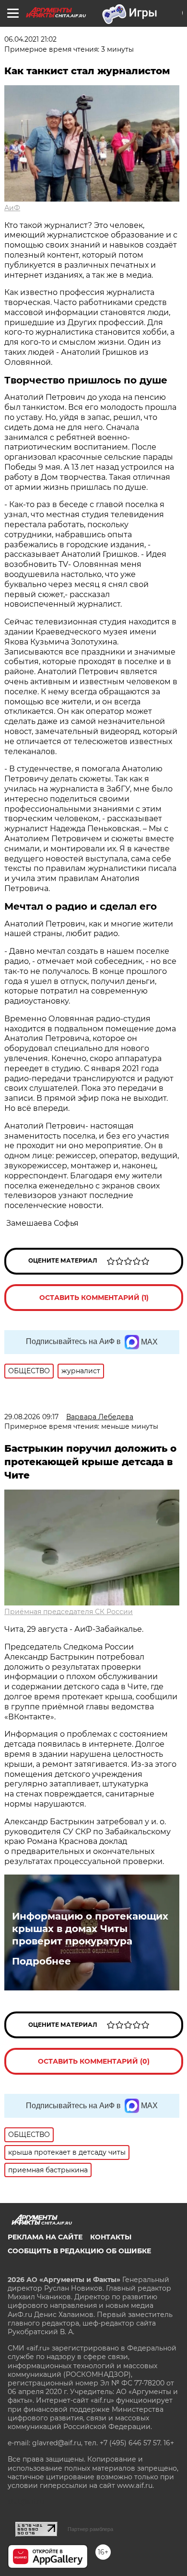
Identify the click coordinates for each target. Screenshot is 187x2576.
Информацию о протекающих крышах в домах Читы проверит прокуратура (90, 1929)
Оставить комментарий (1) (94, 1298)
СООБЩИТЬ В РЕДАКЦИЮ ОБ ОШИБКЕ (79, 2251)
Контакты (111, 2237)
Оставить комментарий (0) (94, 2061)
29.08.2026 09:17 (31, 1417)
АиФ (12, 208)
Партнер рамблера (90, 2529)
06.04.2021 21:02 (30, 39)
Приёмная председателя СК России (69, 1612)
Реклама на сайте (45, 2237)
